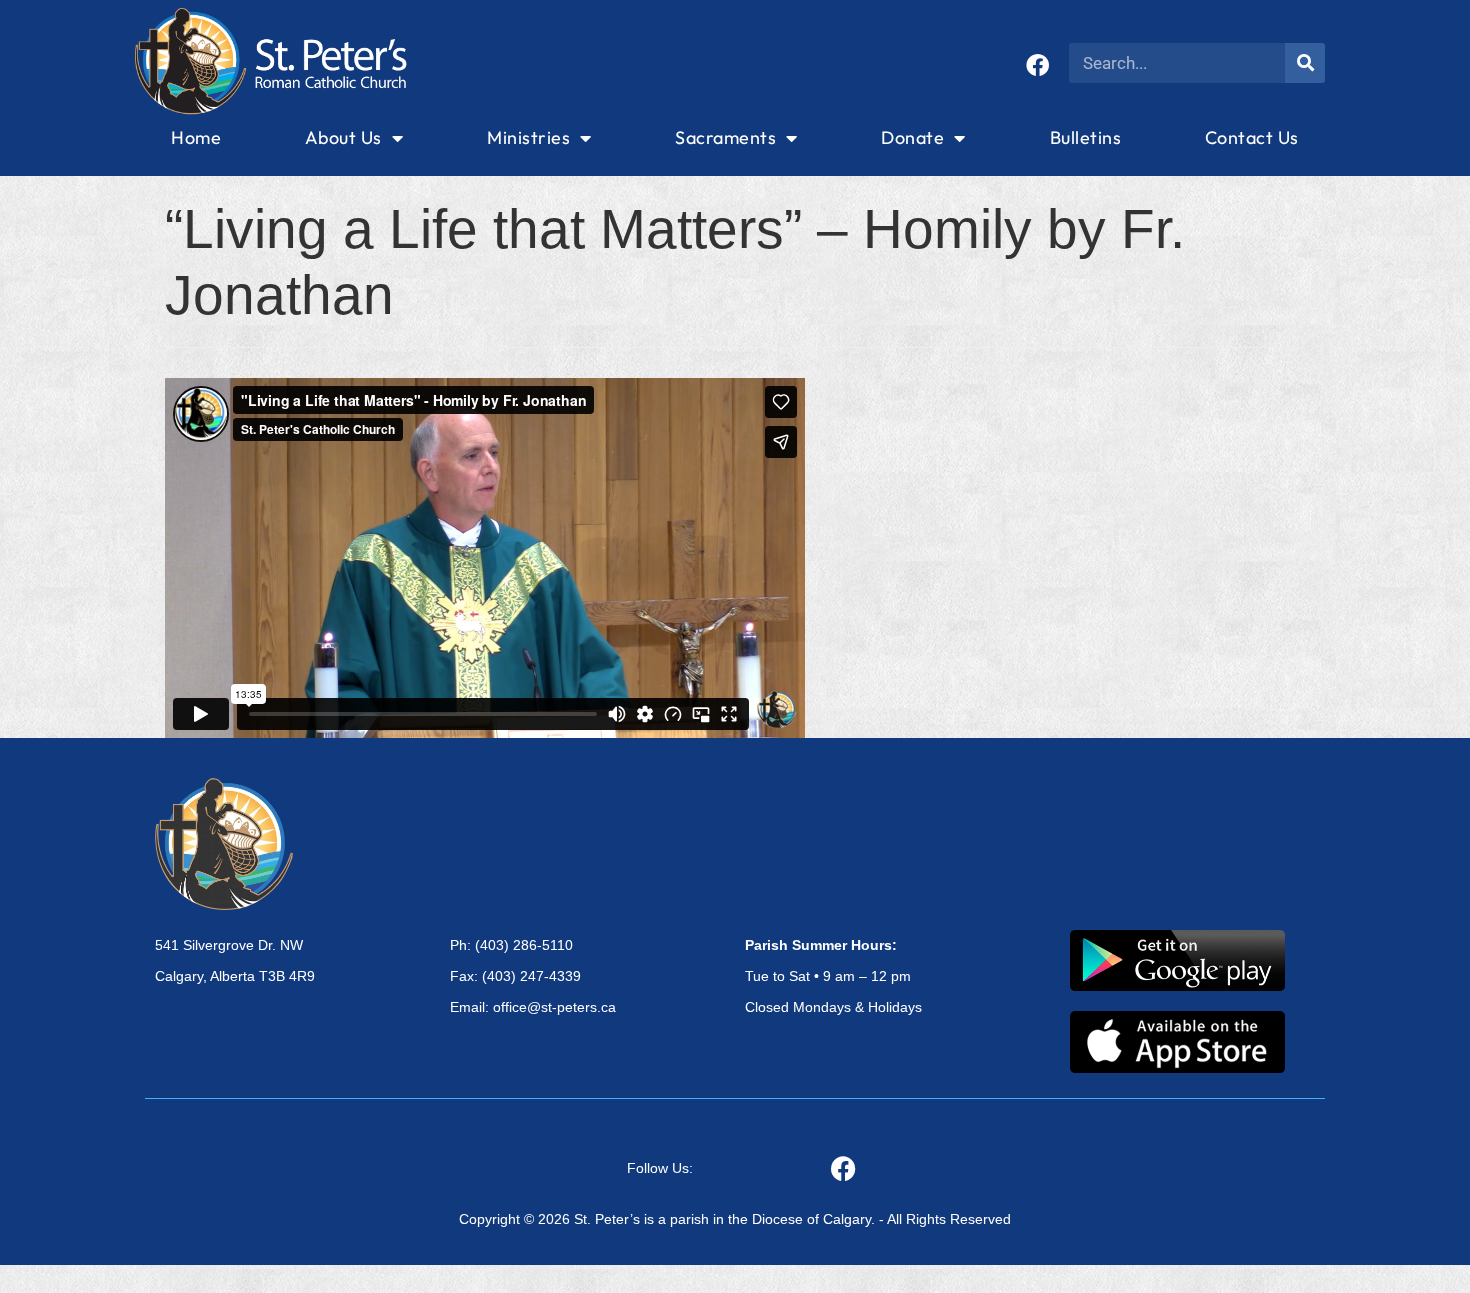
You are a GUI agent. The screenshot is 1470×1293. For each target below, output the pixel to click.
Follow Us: (660, 1168)
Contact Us (1252, 137)
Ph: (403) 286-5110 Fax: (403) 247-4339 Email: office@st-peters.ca (533, 976)
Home (196, 137)
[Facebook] (1037, 65)
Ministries (528, 137)
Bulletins (1086, 137)
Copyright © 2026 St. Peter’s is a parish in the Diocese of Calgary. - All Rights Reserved (735, 1219)
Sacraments (725, 137)
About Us (343, 137)
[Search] (1305, 63)
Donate (912, 137)
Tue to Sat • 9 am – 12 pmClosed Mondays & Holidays (833, 976)
